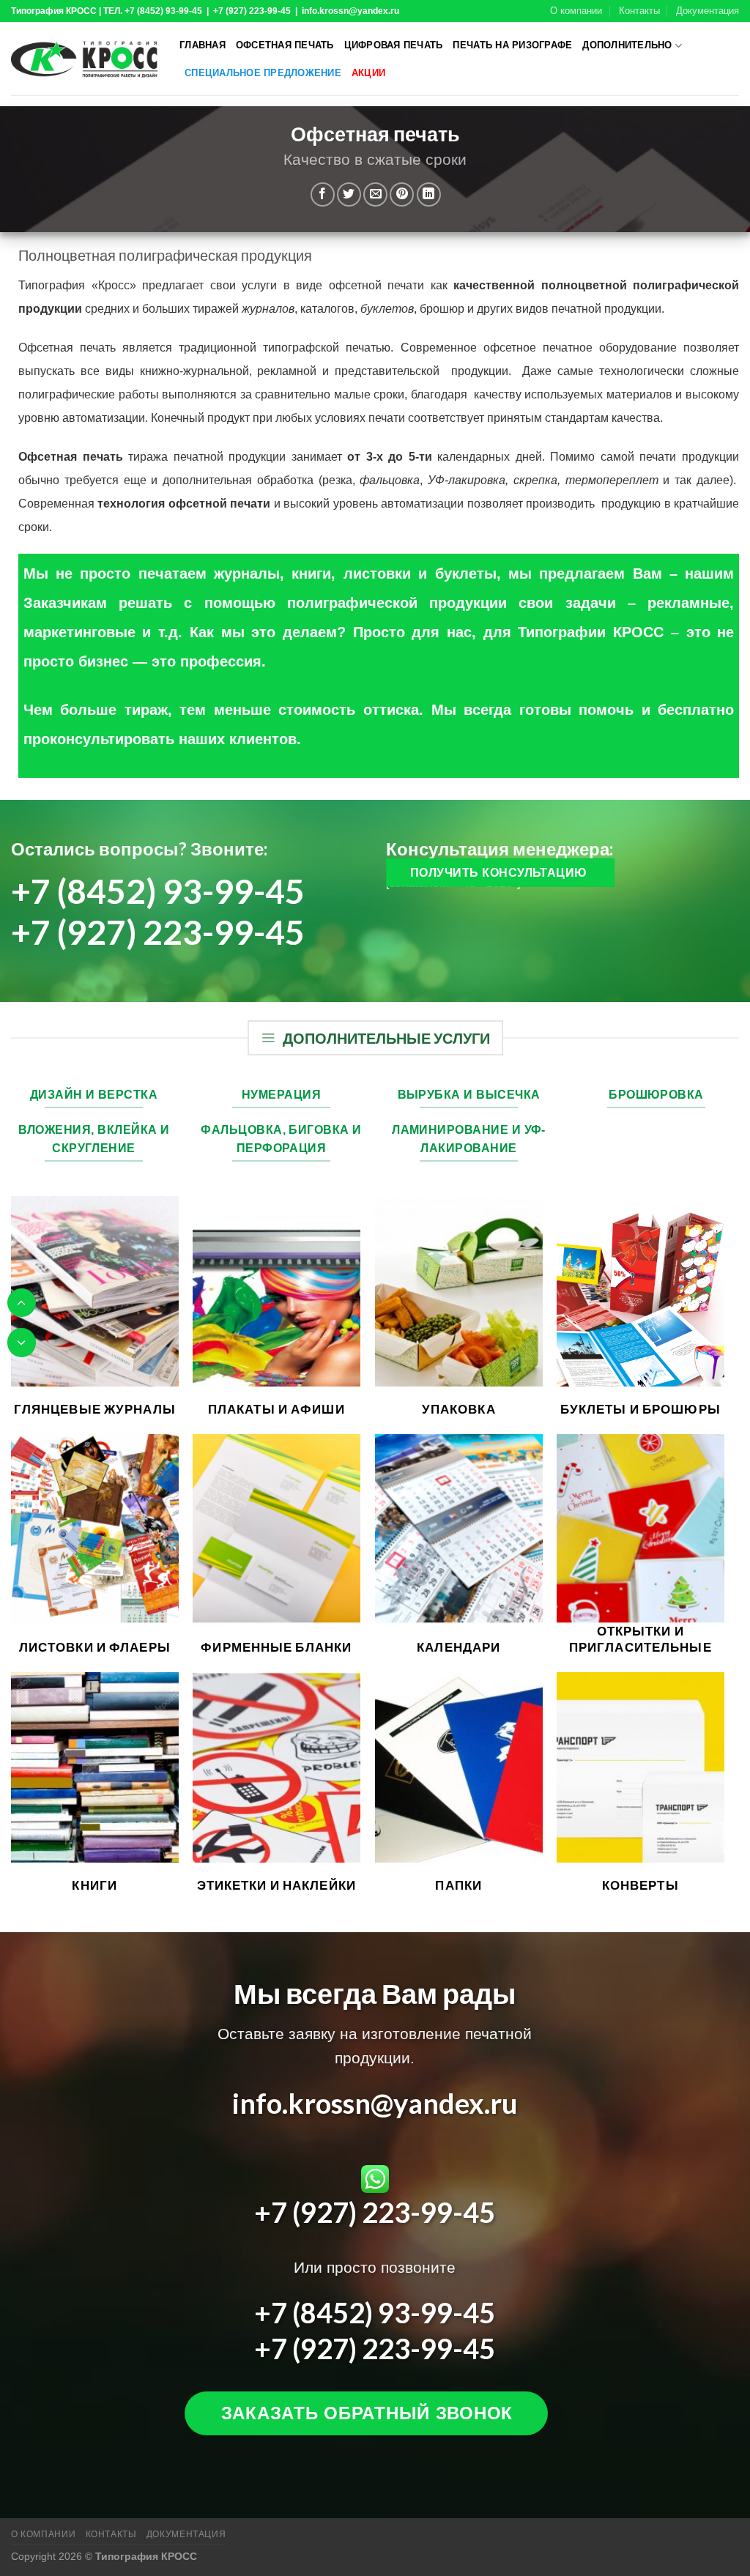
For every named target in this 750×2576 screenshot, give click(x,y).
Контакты (639, 11)
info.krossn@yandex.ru (375, 2103)
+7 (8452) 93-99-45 (158, 891)
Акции (368, 73)
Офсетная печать (285, 45)
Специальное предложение (263, 73)
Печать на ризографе (512, 45)
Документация (708, 11)
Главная (203, 45)
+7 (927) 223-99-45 (158, 932)
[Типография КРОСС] (84, 59)
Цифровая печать (394, 45)
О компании (576, 11)
